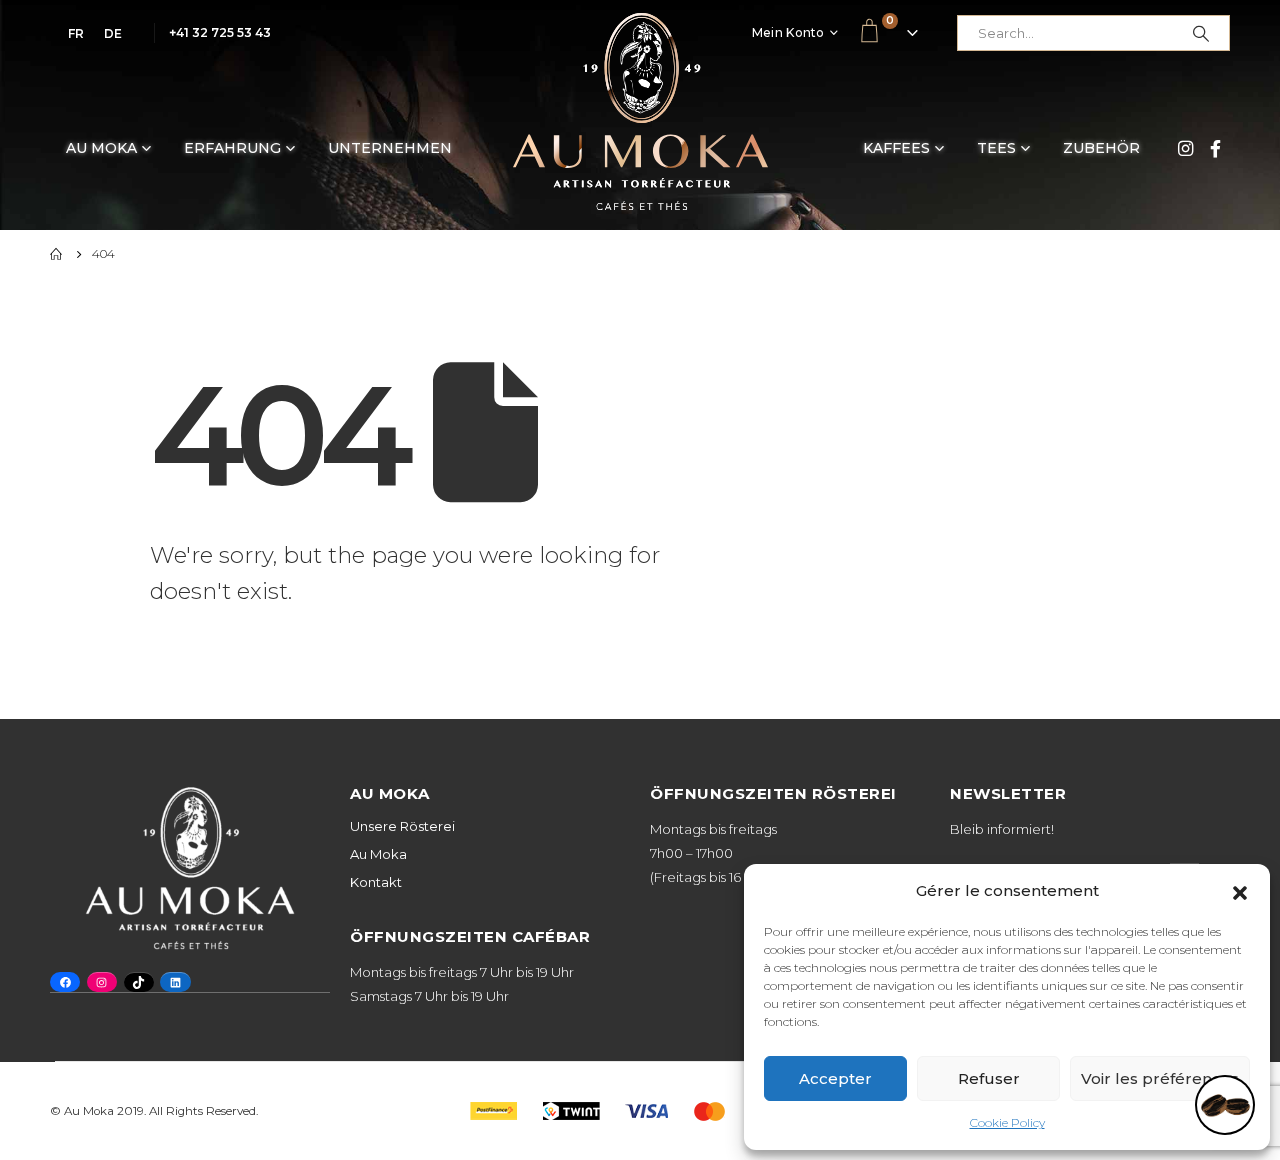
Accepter (835, 1078)
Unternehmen (390, 148)
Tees (996, 148)
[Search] (1201, 33)
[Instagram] (1185, 148)
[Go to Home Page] (57, 254)
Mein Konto (788, 32)
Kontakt (376, 882)
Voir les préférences (1160, 1078)
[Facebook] (1215, 148)
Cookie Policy (1007, 1122)
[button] (1240, 891)
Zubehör (1101, 148)
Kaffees (896, 148)
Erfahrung (232, 148)
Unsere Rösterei (402, 826)
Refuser (989, 1078)
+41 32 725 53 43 (220, 32)
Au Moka (101, 148)
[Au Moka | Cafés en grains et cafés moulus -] (640, 111)
